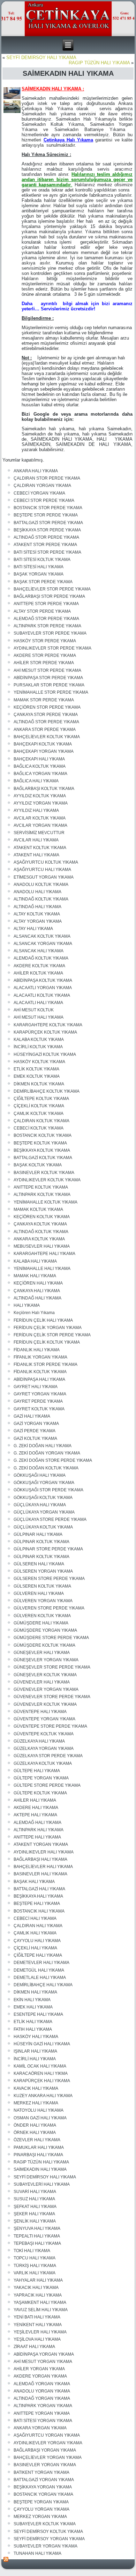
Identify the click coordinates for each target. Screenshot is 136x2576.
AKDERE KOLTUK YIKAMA (39, 966)
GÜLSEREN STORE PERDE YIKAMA (49, 1579)
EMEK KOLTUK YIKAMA (37, 1076)
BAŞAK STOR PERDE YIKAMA (43, 582)
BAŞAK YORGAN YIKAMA (39, 574)
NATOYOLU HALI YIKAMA (39, 2110)
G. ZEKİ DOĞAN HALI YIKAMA (43, 1446)
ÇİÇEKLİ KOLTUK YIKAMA (39, 1106)
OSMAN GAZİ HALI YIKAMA (40, 2118)
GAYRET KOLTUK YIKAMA (39, 1409)
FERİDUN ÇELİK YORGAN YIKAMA (48, 1328)
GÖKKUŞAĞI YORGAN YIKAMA (44, 1483)
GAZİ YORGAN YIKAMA (36, 1424)
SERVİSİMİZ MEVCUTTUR (39, 833)
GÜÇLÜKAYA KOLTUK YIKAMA (43, 1527)
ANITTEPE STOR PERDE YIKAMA (46, 604)
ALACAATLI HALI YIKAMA (38, 1003)
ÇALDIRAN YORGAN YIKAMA (42, 486)
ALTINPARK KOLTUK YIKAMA (42, 1195)
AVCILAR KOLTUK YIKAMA (40, 818)
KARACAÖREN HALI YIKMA (41, 2073)
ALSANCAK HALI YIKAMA (39, 951)
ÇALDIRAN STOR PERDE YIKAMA (47, 478)
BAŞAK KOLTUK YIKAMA (38, 1165)
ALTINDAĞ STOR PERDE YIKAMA (46, 537)
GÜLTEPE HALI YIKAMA (37, 1771)
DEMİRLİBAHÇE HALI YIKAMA (43, 1985)
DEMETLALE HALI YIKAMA (40, 1978)
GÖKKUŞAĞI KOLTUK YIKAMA (43, 1498)
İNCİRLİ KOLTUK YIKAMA (38, 1047)
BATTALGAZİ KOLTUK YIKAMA (43, 1158)
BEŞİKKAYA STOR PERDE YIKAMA (47, 530)
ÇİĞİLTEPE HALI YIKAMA (38, 1955)
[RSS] (6, 2559)
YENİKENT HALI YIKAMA (38, 2325)
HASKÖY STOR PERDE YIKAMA (45, 641)
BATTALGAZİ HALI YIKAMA (39, 1889)
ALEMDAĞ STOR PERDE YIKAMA (46, 619)
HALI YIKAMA (27, 1305)
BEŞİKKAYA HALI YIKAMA (38, 1896)
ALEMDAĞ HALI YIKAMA (37, 1823)
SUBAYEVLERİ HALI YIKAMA (42, 2184)
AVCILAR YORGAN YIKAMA (40, 825)
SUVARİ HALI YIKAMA (35, 2192)
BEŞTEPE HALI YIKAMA (37, 1904)
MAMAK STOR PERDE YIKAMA (44, 700)
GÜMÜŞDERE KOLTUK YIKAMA (44, 1645)
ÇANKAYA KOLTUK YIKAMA (40, 1224)
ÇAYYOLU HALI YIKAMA (37, 1941)
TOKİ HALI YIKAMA (32, 2251)
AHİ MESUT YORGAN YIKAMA (43, 2362)
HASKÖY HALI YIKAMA (36, 2037)
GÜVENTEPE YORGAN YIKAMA (44, 1719)
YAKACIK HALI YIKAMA (36, 2288)
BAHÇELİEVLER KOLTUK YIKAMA (47, 737)
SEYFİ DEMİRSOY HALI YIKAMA (41, 58)
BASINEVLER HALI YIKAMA (40, 1874)
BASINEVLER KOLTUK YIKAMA (44, 1173)
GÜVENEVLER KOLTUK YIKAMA (45, 1704)
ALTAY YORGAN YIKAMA (38, 921)
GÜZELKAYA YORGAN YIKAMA (44, 1748)
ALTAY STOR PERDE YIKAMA (42, 611)
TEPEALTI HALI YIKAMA (37, 2236)
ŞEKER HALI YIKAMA (34, 2214)
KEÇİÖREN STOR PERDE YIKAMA (47, 707)
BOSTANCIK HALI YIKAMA (39, 1911)
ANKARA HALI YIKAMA (36, 471)
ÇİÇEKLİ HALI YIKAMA (35, 1948)
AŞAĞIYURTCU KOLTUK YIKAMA (46, 862)
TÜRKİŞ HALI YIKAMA (35, 2266)
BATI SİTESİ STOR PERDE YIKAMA (47, 552)
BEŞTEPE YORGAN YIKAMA (41, 2502)
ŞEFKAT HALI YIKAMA (35, 2207)
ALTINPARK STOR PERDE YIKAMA (47, 626)
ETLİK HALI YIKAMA (33, 2022)
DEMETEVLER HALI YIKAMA (41, 1963)
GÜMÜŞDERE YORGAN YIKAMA (45, 1630)
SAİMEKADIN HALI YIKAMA (40, 2169)
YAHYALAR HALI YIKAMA (38, 2280)
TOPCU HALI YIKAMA (35, 2258)
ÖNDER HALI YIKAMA (35, 2125)
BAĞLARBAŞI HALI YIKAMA (40, 1859)
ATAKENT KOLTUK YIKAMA (40, 848)
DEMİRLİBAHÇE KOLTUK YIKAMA (47, 1091)
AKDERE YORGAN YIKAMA (40, 2376)
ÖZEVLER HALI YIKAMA (37, 2140)
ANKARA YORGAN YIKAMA (40, 2428)
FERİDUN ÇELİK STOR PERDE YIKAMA (52, 1335)
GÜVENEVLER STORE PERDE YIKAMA (52, 1697)
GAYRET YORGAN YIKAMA (40, 1394)
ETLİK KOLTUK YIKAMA (36, 1069)
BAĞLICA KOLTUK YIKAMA (40, 766)
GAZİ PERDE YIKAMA (35, 1431)
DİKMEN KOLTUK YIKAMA (39, 1084)
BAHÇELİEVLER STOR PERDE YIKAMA (52, 589)
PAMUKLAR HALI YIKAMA (39, 2147)
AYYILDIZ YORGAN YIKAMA (41, 803)
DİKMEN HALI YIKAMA (35, 1992)
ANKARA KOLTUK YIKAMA (39, 1239)
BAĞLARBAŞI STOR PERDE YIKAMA (49, 596)
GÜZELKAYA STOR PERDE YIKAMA (48, 1756)
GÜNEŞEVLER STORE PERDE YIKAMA (52, 1667)
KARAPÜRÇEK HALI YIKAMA (42, 2081)
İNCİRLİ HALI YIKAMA (35, 2059)
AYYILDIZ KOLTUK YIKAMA (40, 796)
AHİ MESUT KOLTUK (34, 1010)
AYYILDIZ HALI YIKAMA (36, 810)
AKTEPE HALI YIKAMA (35, 1815)
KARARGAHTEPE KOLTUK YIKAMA (48, 1025)
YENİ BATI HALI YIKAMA (37, 2317)
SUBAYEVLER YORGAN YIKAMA (46, 2546)
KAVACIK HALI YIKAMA (36, 2088)
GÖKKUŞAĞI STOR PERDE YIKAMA (48, 1490)
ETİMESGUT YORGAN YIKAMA (44, 877)
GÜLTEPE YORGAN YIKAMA (41, 1778)
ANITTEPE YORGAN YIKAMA (42, 2413)
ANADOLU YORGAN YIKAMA (42, 2391)
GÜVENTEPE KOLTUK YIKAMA (44, 1734)
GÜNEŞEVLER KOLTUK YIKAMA (45, 1675)
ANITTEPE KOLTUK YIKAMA (41, 1187)
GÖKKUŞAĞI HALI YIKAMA (40, 1475)
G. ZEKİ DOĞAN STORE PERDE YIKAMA (53, 1460)
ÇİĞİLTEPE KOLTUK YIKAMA (41, 1099)
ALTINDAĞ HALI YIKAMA (37, 907)
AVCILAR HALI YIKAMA (36, 840)
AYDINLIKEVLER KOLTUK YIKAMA (47, 1180)
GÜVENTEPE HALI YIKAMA (40, 1712)
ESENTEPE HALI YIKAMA (38, 2014)
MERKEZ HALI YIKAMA (36, 2103)
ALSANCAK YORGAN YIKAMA (43, 944)
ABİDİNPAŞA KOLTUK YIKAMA (43, 980)
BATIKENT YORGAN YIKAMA (41, 2472)
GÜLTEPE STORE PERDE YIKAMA (47, 1785)
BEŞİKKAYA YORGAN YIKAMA (43, 2487)
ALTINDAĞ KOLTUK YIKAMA (41, 899)
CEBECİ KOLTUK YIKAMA (39, 1128)
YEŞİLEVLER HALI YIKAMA (40, 2332)
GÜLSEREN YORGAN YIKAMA (43, 1571)
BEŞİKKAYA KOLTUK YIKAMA (42, 1150)
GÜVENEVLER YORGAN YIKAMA (46, 1689)
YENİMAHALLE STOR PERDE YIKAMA (51, 692)
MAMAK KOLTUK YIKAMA (38, 1209)
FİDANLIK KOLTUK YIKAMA (40, 1372)
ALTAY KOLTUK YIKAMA (37, 914)
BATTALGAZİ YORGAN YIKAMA (44, 2480)
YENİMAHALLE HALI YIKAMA (42, 1269)
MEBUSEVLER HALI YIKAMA (42, 1246)
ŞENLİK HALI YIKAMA (35, 2221)
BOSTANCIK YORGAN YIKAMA (43, 2494)
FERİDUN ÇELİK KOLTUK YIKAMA (47, 1342)
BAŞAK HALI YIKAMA (34, 1882)
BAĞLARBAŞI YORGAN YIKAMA (45, 2450)
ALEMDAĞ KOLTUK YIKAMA (41, 958)
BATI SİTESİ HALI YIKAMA (39, 567)
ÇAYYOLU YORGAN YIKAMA (41, 2509)
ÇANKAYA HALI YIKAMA (37, 1291)
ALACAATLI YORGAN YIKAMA (43, 988)
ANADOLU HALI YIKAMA (37, 892)
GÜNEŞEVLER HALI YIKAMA (42, 1653)
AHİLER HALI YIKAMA (35, 1800)
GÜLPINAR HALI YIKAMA (38, 1534)
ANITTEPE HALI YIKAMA (37, 1837)
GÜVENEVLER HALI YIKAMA (42, 1682)
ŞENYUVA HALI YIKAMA (37, 2228)
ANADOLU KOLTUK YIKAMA (41, 885)
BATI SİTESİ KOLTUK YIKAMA (42, 560)
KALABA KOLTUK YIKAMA (39, 1040)
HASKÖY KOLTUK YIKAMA (39, 1062)
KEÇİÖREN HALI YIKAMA (38, 1283)
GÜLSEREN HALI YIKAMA (39, 1564)
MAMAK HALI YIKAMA (35, 1276)
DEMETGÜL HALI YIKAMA (39, 1970)
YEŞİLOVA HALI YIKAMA (37, 2339)
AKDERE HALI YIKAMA (36, 1808)
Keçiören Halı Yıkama (34, 1313)
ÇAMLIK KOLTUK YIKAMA (39, 1114)
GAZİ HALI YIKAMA (32, 1416)
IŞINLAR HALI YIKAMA (35, 2051)
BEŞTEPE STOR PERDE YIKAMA (46, 515)
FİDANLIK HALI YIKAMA (37, 1350)
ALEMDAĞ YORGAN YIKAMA (42, 2384)
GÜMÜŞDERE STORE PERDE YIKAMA (51, 1638)
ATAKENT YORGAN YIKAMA (41, 1844)
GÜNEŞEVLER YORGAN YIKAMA (46, 1660)
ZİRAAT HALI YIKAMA (34, 2347)
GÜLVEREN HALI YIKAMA (39, 1593)
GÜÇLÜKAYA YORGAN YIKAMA (44, 1512)
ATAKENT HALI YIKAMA (36, 855)
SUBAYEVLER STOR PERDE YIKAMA (50, 633)
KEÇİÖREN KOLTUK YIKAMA (42, 1217)
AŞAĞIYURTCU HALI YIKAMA (42, 870)
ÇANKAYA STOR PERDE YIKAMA (46, 715)
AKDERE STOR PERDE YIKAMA (45, 655)
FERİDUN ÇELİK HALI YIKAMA (43, 1320)
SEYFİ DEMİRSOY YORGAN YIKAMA (49, 2539)
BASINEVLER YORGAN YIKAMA (45, 2465)
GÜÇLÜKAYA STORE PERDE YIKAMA (50, 1519)
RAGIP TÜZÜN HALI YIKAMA (99, 63)
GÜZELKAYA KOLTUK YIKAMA (43, 1763)
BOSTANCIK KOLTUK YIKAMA (43, 1135)
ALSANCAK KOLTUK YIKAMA (42, 936)
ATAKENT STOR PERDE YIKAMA (45, 545)
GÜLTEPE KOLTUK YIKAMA (40, 1793)
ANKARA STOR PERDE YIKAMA (45, 729)
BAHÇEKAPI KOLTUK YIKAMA (43, 744)
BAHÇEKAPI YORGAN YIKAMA (44, 751)
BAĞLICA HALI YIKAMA (36, 781)
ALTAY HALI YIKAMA (33, 929)
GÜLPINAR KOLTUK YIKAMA (41, 1542)
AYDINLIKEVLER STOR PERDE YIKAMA (52, 648)
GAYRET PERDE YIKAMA (38, 1401)
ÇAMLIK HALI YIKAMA (35, 1933)
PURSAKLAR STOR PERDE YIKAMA (49, 685)
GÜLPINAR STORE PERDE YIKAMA (48, 1549)
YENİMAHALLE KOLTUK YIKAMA (46, 1202)
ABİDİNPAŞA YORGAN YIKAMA (44, 2354)
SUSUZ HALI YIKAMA (34, 2199)
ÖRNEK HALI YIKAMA (35, 2133)
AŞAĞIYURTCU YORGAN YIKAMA (47, 2435)
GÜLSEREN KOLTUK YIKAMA (42, 1586)
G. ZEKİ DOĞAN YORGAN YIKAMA (47, 1453)
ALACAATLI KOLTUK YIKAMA (42, 995)
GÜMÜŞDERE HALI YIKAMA (41, 1623)
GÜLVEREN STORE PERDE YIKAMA (49, 1608)
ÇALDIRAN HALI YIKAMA (38, 1926)
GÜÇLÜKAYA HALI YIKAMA (40, 1505)
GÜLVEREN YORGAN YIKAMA (43, 1601)
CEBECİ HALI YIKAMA (35, 1918)
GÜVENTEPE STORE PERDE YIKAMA (50, 1726)
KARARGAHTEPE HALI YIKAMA (44, 1254)
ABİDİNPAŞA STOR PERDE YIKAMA (48, 678)
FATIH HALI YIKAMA (33, 2029)
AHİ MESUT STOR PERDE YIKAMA (47, 670)
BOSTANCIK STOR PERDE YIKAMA (48, 508)
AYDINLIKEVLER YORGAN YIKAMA (48, 2443)
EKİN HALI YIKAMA (32, 2000)
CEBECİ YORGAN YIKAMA (39, 493)
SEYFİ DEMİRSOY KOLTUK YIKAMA (48, 2532)
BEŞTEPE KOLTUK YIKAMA (40, 1143)
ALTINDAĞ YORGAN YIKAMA (42, 2398)
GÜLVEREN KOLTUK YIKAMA (42, 1616)
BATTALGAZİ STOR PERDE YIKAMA (48, 523)
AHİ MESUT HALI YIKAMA (39, 1017)
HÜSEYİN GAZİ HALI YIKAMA (42, 2044)
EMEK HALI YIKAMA (33, 2007)
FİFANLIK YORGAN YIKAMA (40, 1357)
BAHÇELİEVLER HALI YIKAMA (43, 1867)
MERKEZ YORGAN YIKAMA (40, 2517)
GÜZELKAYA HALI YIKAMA (39, 1741)
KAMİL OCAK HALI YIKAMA (40, 2066)
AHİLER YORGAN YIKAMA (39, 2369)
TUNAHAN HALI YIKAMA (37, 2553)
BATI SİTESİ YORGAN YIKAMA (43, 2421)
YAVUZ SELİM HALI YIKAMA (41, 2310)
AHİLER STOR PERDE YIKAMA (44, 663)
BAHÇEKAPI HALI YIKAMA (39, 759)
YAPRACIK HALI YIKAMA (38, 2295)
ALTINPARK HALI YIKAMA (39, 1830)
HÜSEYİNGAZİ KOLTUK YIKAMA (45, 1054)
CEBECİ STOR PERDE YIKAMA (44, 500)
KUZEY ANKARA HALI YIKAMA (43, 2096)
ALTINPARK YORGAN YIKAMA (43, 2406)
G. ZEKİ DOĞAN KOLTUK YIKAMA (46, 1468)
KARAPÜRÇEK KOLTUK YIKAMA (45, 1032)
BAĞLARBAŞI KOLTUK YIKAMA (44, 789)
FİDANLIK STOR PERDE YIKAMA (46, 1364)
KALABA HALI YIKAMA (35, 1261)
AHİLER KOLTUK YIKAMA (38, 973)
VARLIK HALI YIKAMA (35, 2273)
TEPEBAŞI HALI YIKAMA (37, 2243)
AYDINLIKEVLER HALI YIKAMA (44, 1852)
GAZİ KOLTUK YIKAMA (35, 1438)
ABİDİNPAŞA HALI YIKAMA (39, 1379)
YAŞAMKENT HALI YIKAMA (40, 2302)
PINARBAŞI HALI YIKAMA (38, 2155)
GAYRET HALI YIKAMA (36, 1387)
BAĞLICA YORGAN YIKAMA (40, 774)
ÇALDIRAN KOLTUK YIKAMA (41, 1121)
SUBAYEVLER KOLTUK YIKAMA (45, 2524)
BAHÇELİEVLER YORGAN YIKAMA (48, 2457)
